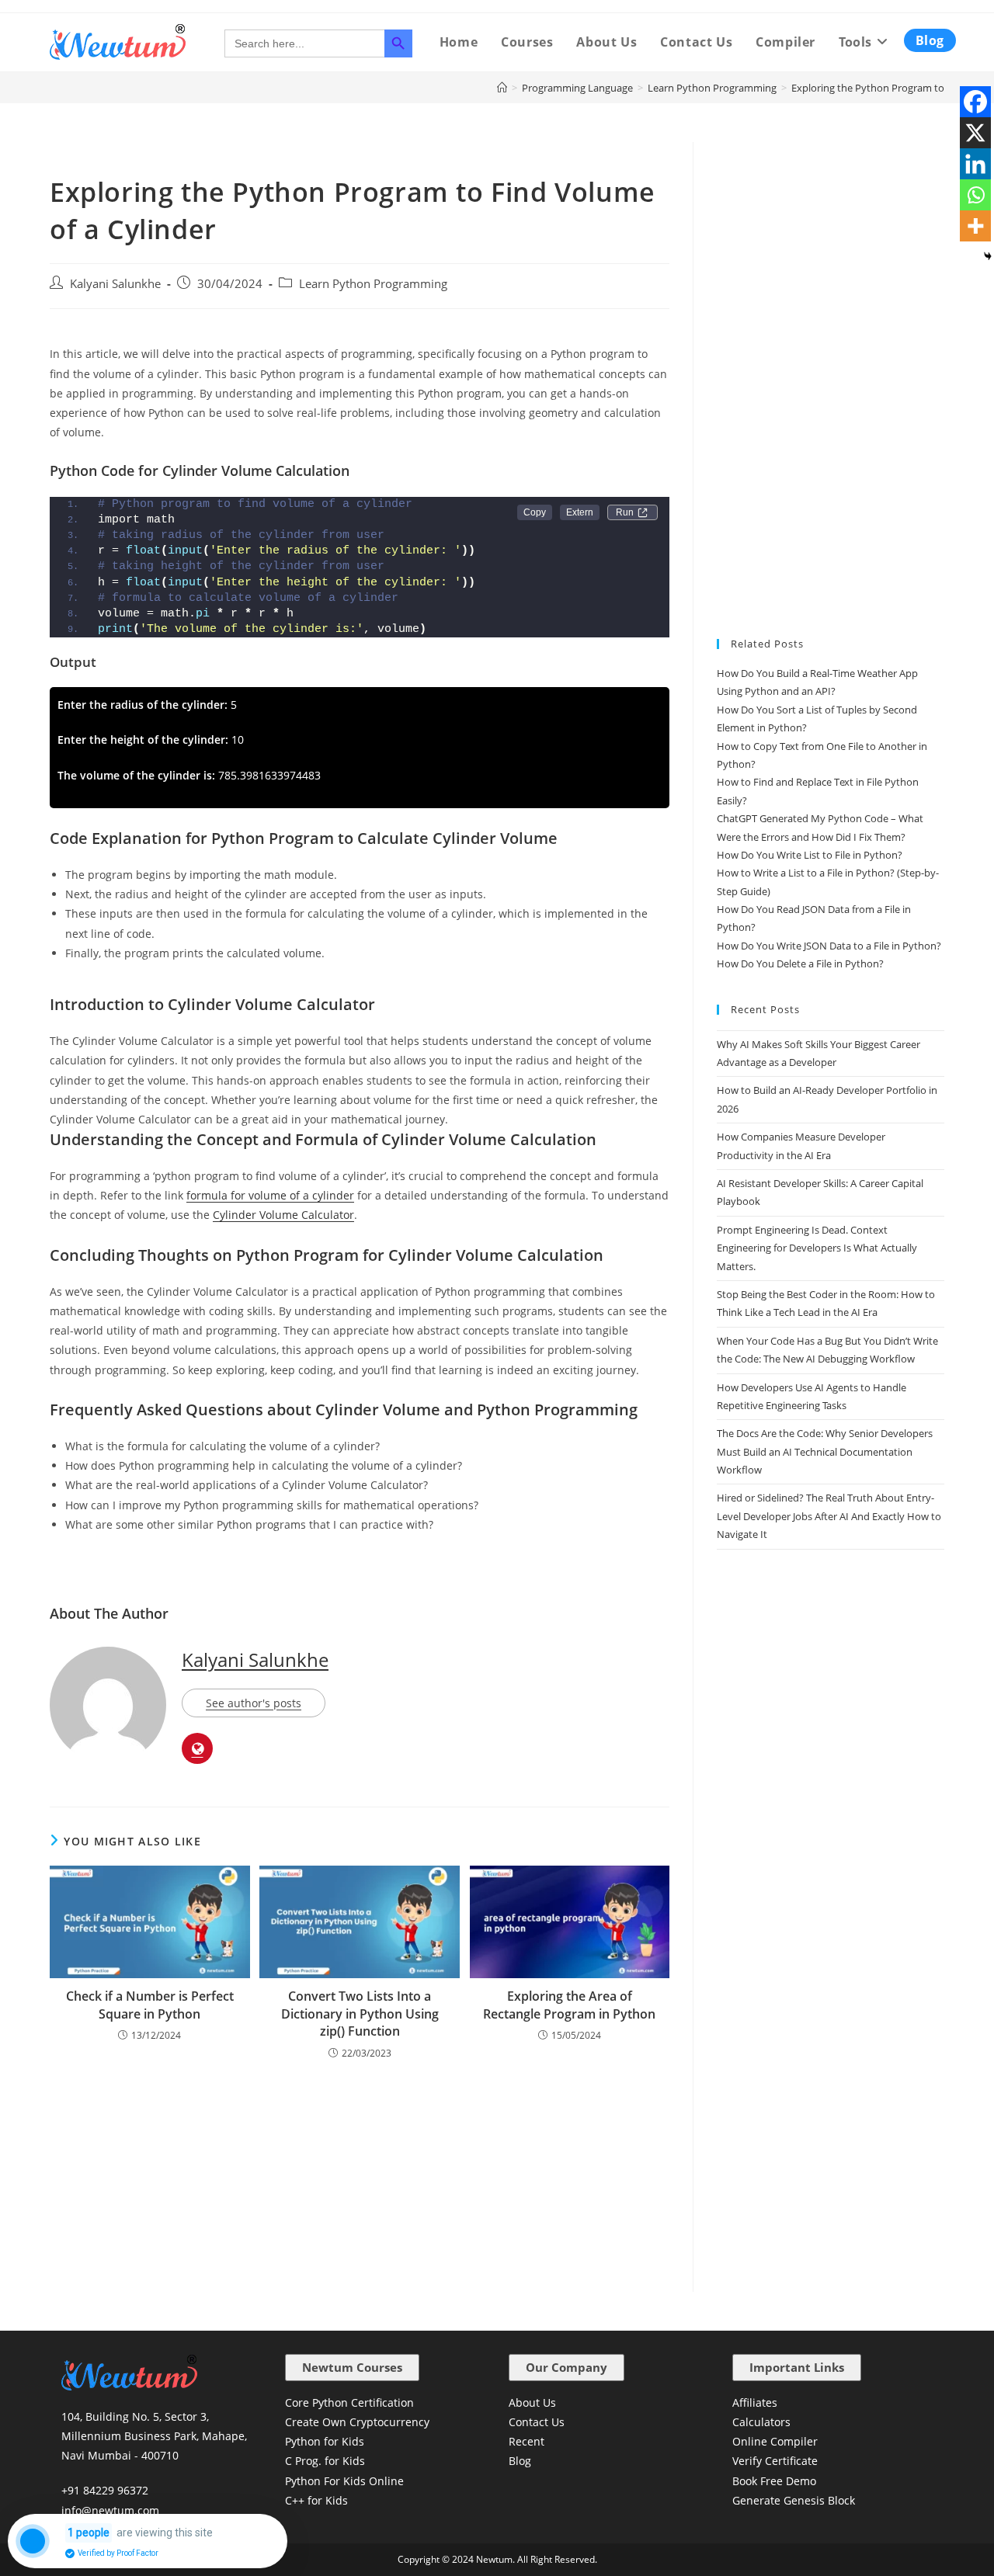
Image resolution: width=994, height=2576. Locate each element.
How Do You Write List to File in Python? (810, 855)
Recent (527, 2441)
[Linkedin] (975, 164)
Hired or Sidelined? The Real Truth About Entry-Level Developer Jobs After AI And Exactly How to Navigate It (829, 1516)
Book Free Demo (774, 2481)
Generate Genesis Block (794, 2500)
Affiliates (755, 2402)
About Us (532, 2402)
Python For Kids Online (344, 2481)
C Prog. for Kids (325, 2461)
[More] (975, 226)
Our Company (567, 2367)
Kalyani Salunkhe (115, 284)
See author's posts (254, 1703)
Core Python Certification (349, 2402)
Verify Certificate (775, 2461)
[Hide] (988, 256)
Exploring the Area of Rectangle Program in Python (569, 2005)
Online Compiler (775, 2441)
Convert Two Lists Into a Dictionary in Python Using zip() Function (360, 2014)
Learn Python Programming (373, 284)
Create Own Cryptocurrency (357, 2422)
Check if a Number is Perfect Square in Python (150, 2005)
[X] (975, 133)
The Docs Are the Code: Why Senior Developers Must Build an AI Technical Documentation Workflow (825, 1451)
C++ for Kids (316, 2500)
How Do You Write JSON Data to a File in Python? (829, 946)
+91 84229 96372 (105, 2490)
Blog (520, 2461)
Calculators (761, 2422)
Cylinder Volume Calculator (283, 1215)
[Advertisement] (360, 2177)
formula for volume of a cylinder (270, 1195)
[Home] (502, 88)
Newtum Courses (352, 2367)
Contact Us (537, 2422)
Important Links (797, 2367)
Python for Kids (325, 2441)
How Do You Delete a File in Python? (800, 963)
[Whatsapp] (975, 195)
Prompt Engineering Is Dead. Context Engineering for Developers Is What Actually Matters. (817, 1248)
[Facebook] (975, 102)
